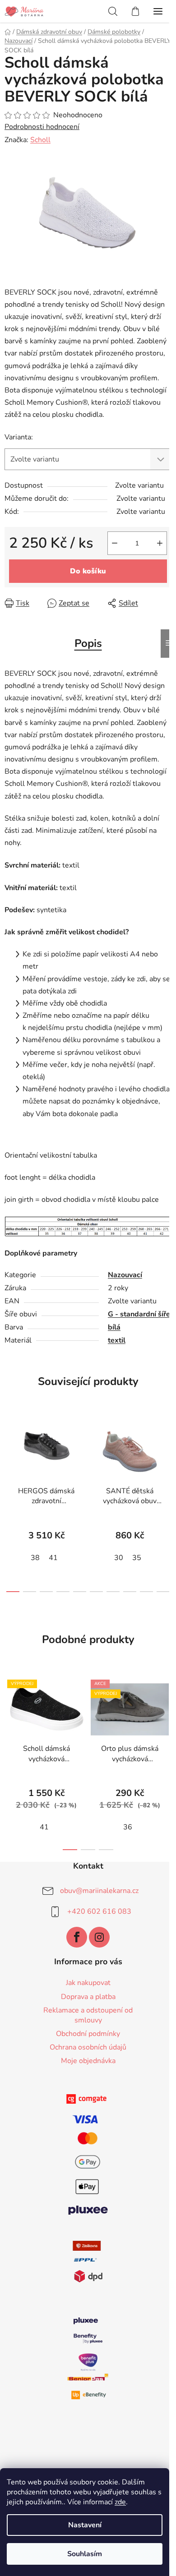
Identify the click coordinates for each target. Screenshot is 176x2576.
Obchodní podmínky (88, 2034)
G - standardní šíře (139, 1314)
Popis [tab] (88, 643)
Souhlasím (85, 2554)
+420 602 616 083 (99, 1911)
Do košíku (88, 571)
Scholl (40, 140)
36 (128, 1827)
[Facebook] (77, 1937)
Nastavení (85, 2525)
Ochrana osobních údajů (88, 2047)
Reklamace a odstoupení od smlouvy (88, 2015)
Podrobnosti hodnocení (42, 127)
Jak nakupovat (88, 1983)
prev (9, 1456)
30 (119, 1558)
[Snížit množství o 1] (115, 543)
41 (53, 1558)
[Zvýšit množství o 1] (160, 543)
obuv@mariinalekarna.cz (99, 1890)
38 (35, 1558)
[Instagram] (99, 1937)
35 (137, 1558)
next (167, 1456)
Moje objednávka (88, 2061)
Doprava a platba (88, 1997)
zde (120, 2502)
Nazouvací (125, 1275)
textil (117, 1340)
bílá (114, 1327)
